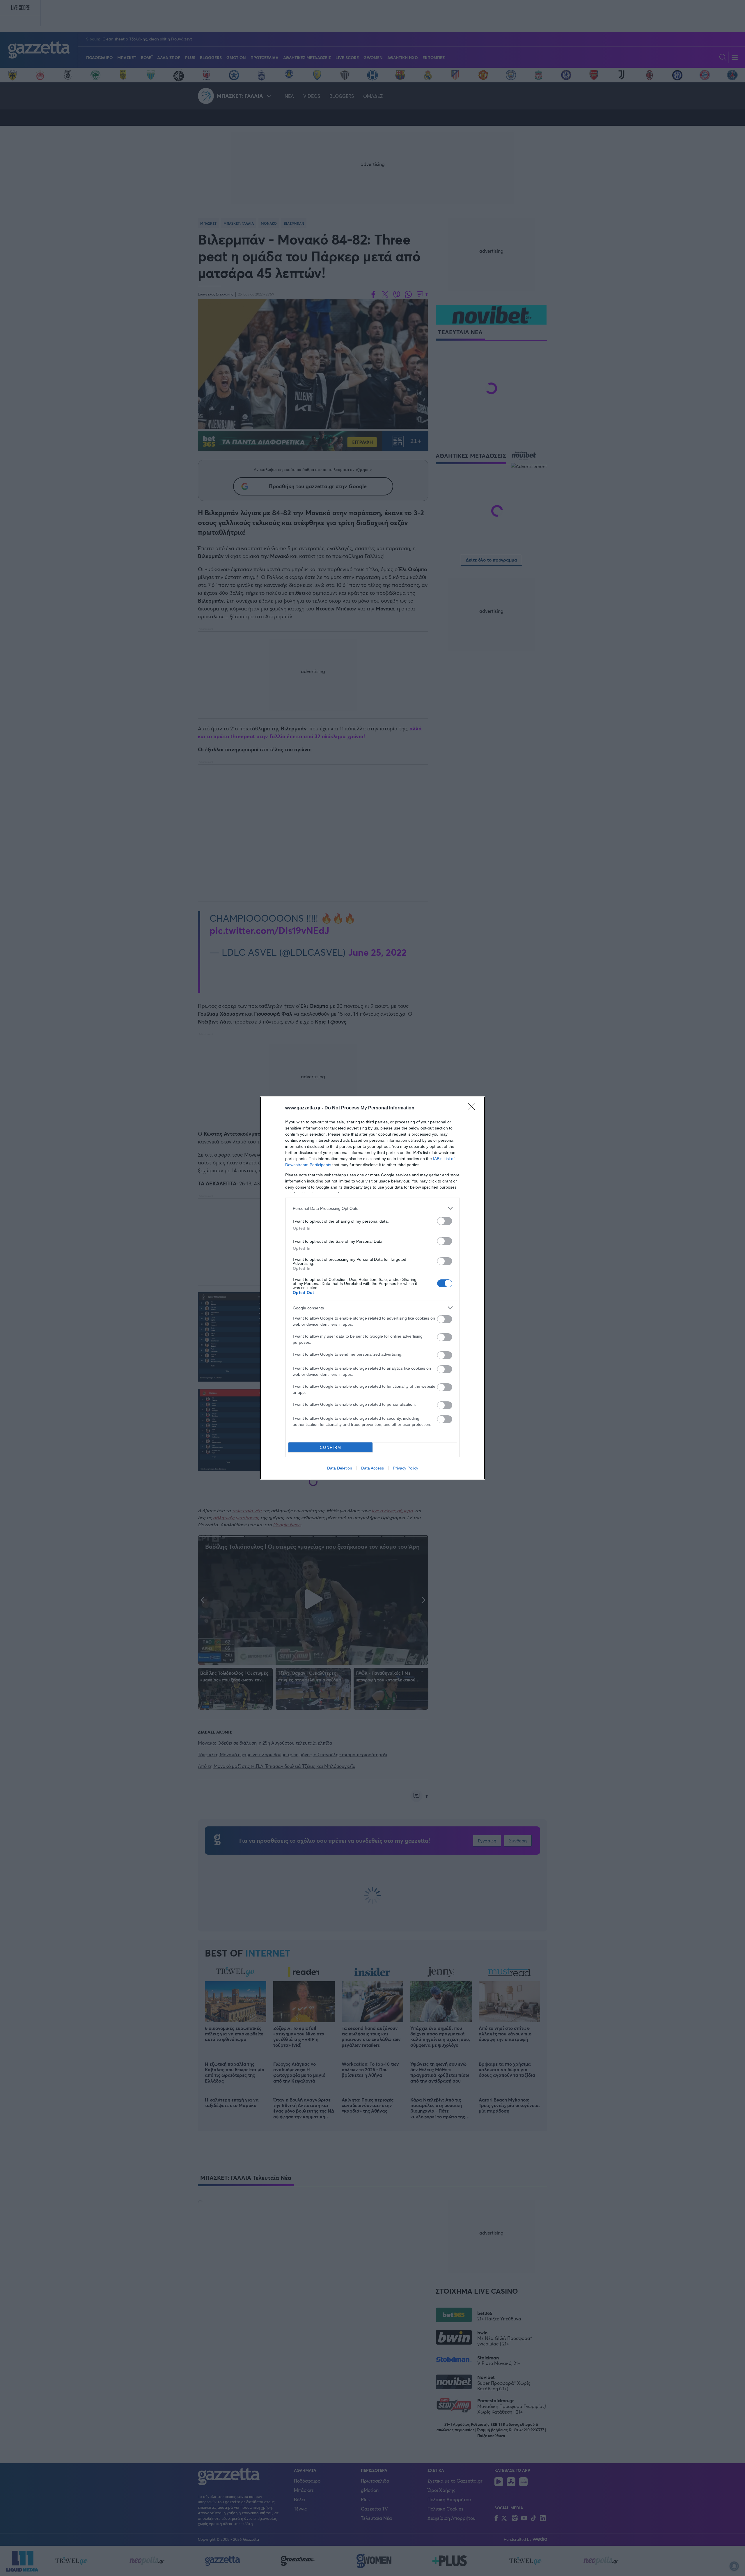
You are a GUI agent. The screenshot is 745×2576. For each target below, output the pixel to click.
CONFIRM (331, 1448)
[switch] (445, 1221)
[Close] (473, 1108)
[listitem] (372, 1208)
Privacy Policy (406, 1468)
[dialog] (372, 1288)
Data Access (372, 1468)
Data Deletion (340, 1468)
